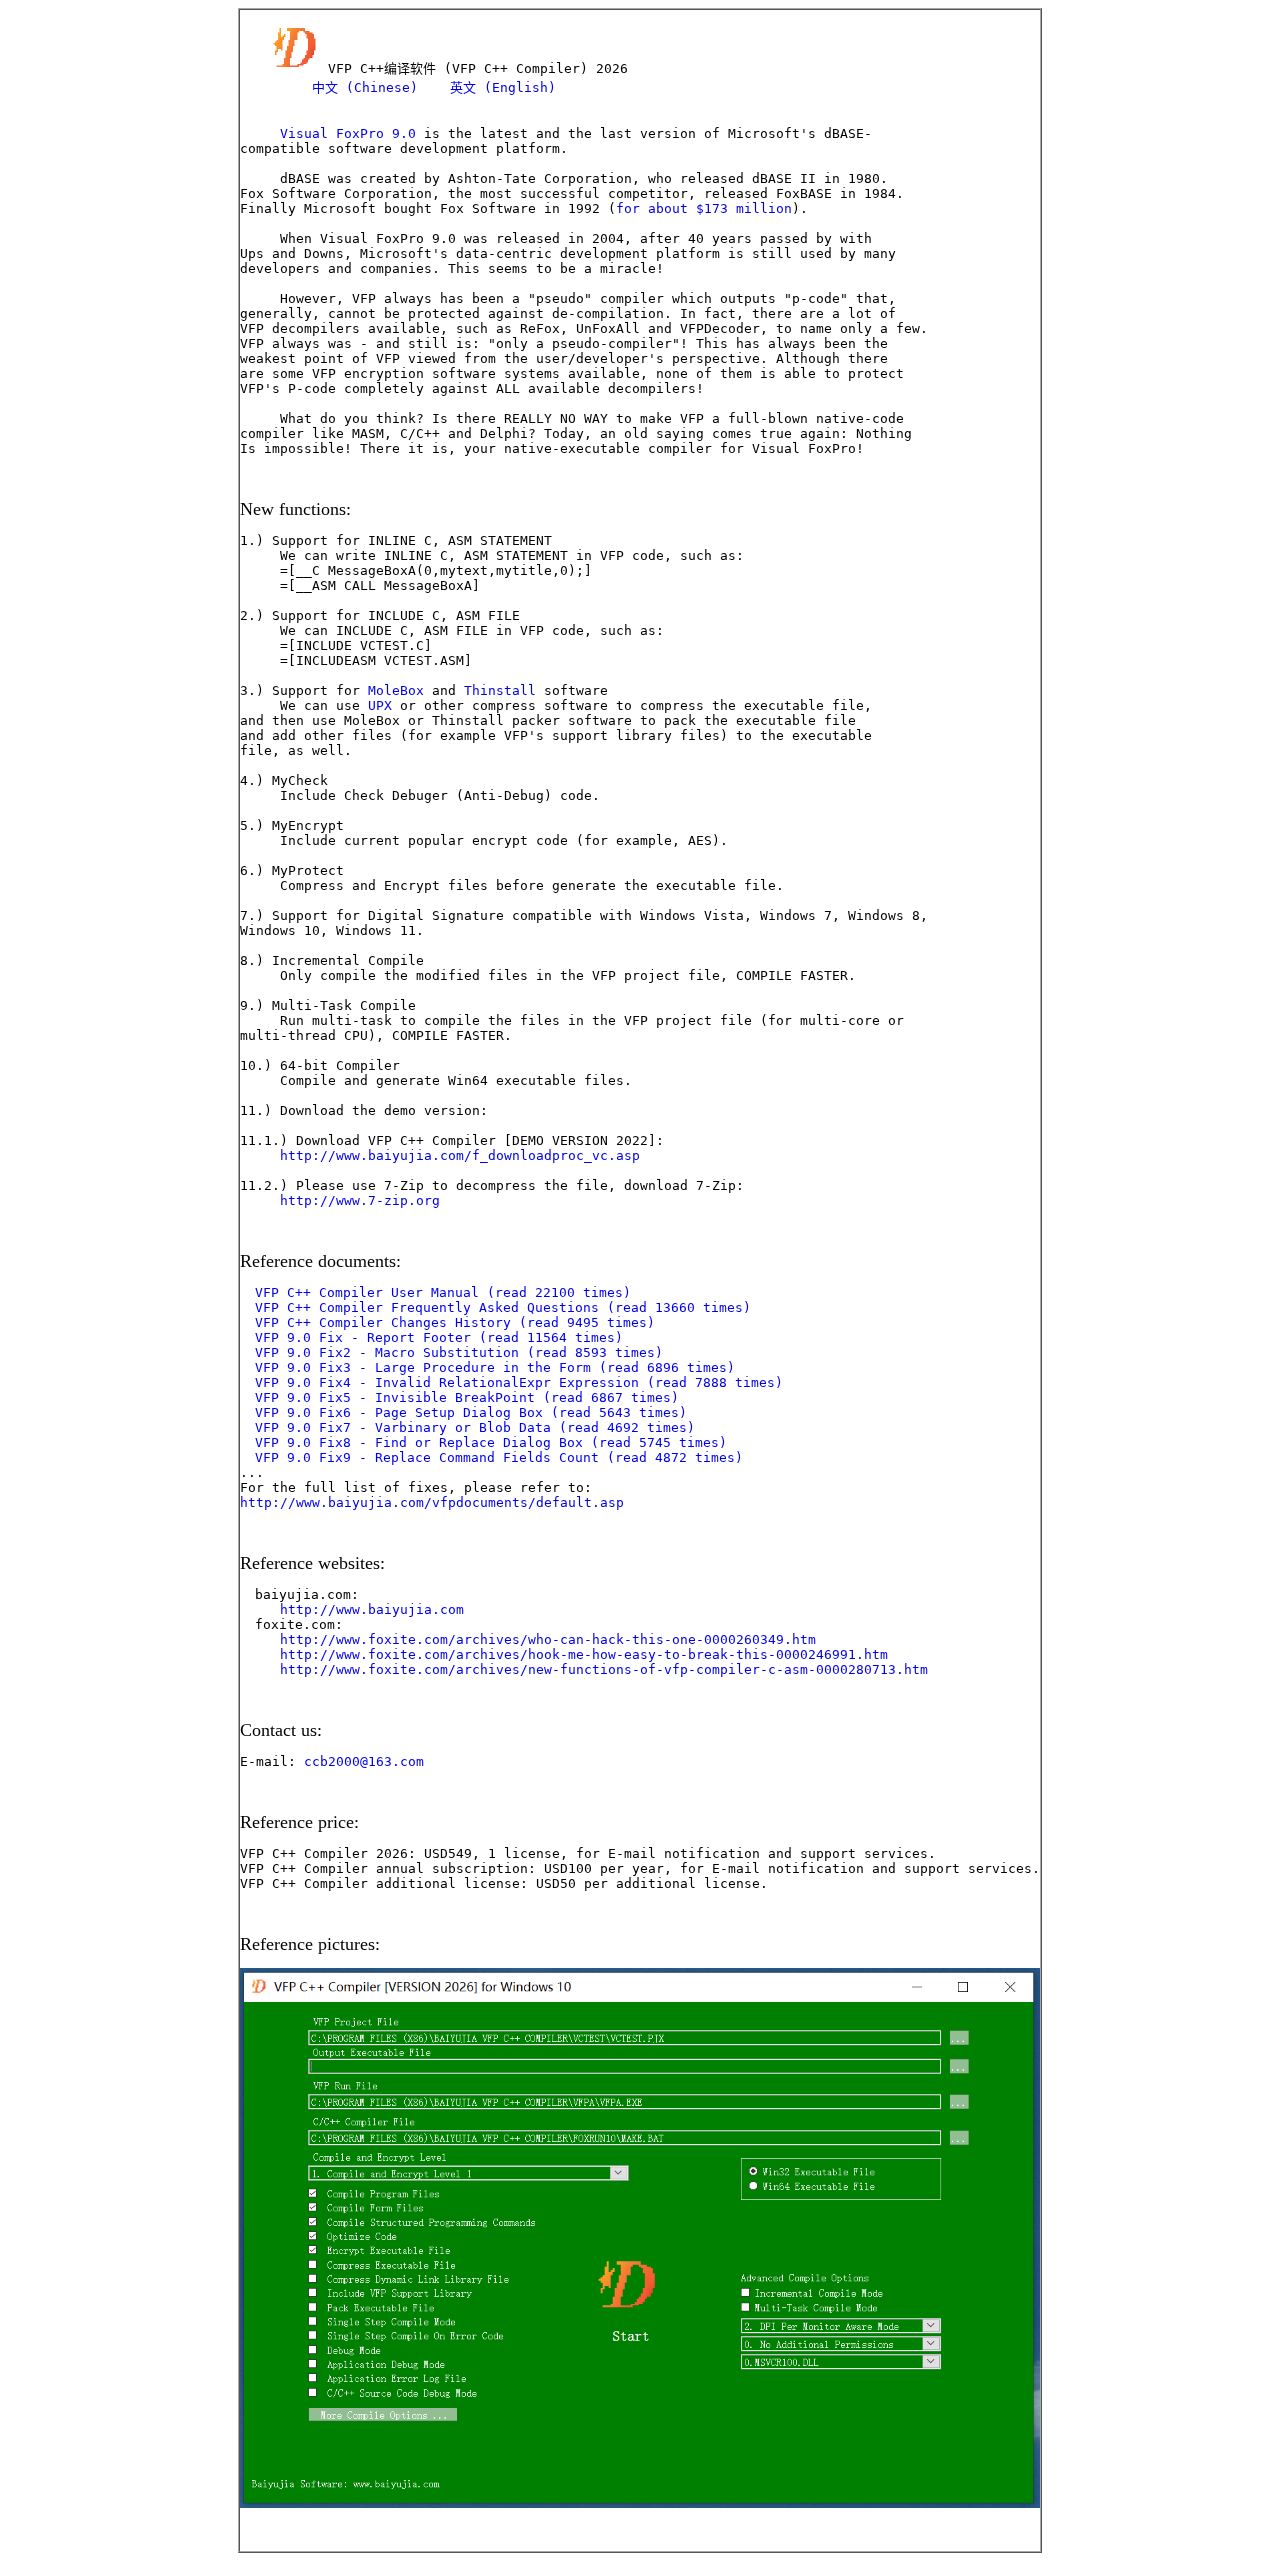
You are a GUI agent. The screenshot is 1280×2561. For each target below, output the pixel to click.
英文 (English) (503, 87)
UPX (380, 705)
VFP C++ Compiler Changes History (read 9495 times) (455, 1322)
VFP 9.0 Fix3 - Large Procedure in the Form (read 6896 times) (495, 1367)
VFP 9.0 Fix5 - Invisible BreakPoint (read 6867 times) (467, 1397)
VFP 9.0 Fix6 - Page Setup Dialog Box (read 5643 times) (471, 1412)
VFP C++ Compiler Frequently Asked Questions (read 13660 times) (503, 1307)
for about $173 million (704, 208)
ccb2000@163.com (364, 1761)
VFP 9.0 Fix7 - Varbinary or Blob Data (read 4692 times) (475, 1427)
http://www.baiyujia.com (372, 1609)
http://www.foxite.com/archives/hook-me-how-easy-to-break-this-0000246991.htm (584, 1654)
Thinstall (500, 690)
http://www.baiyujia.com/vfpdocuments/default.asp (432, 1502)
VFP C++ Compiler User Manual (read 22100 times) (443, 1292)
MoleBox (396, 690)
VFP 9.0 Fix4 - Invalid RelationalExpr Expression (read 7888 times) (519, 1382)
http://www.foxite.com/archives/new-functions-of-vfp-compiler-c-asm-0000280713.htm (604, 1669)
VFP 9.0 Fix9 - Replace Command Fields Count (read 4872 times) (499, 1457)
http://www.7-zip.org (360, 1200)
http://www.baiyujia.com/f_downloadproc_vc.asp (460, 1155)
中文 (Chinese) (365, 87)
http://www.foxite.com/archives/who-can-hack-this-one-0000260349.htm (548, 1639)
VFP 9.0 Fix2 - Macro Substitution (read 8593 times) (459, 1352)
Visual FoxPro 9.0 (348, 133)
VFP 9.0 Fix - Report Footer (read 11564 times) (439, 1337)
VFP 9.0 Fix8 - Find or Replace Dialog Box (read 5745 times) (491, 1442)
